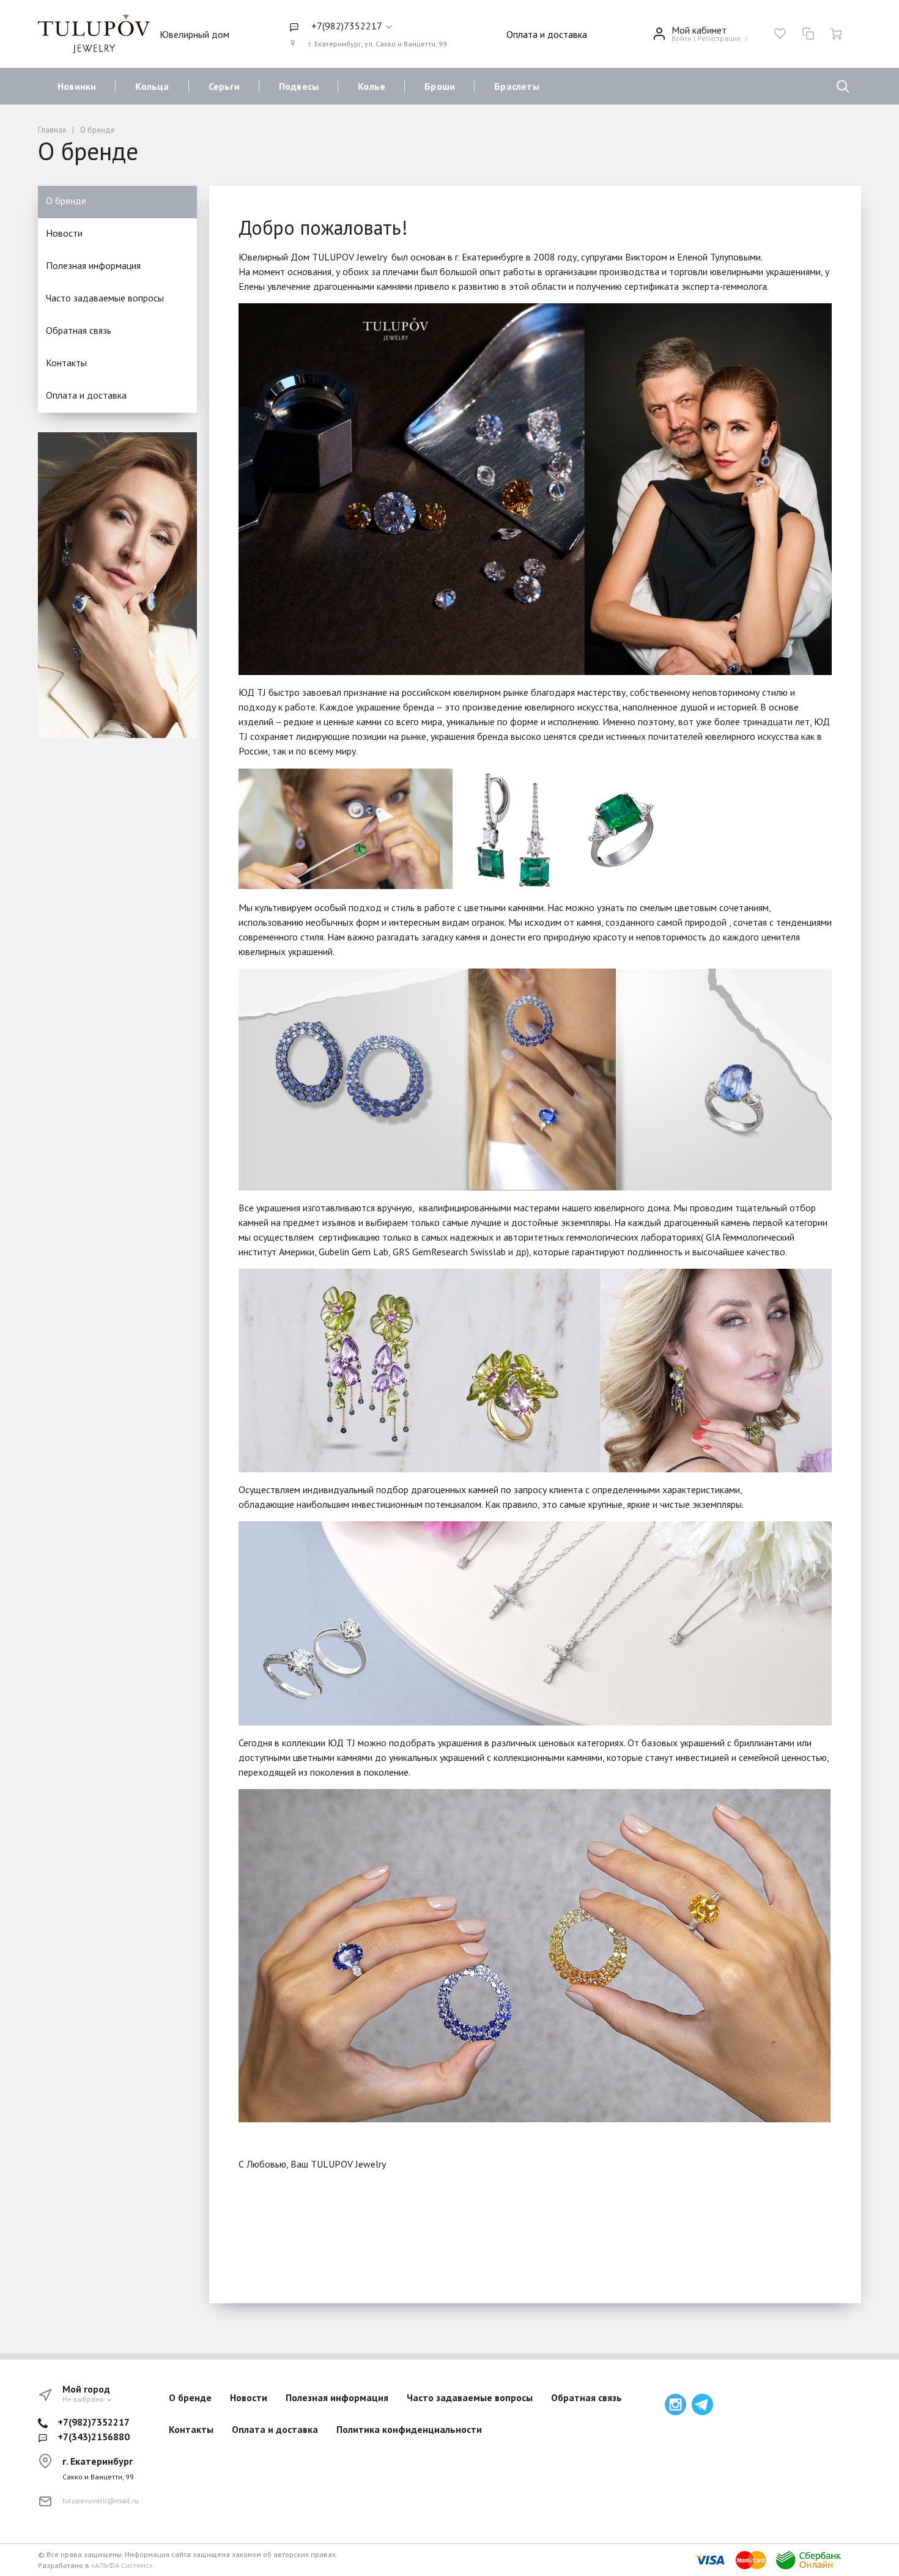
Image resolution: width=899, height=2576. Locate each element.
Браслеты (517, 86)
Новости (64, 233)
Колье (372, 86)
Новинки (77, 86)
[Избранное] (780, 34)
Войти (682, 38)
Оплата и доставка (547, 34)
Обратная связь (79, 330)
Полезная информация (93, 265)
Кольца (152, 86)
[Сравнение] (808, 34)
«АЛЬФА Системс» (122, 2565)
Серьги (224, 86)
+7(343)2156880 (94, 2437)
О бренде (66, 201)
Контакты (66, 363)
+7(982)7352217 (94, 2422)
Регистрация (719, 38)
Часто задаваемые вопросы (105, 298)
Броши (440, 86)
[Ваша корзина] (836, 34)
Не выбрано (84, 2399)
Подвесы (299, 86)
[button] (368, 26)
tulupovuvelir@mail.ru (101, 2500)
